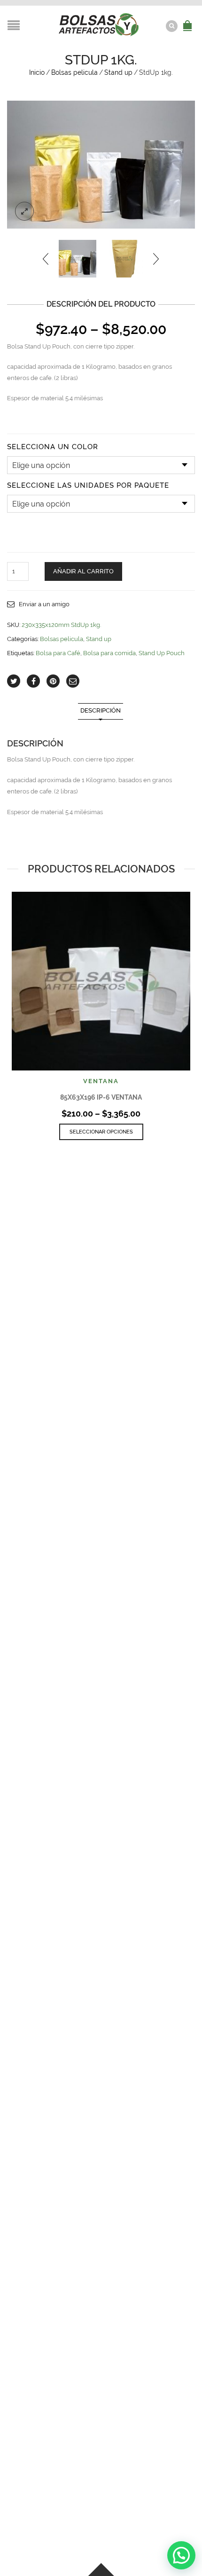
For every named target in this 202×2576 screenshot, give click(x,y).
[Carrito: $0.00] (187, 20)
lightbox (24, 211)
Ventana (101, 1081)
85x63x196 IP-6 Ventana (101, 1097)
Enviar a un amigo (44, 604)
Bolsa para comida (109, 653)
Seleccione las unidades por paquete (88, 486)
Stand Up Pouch (162, 653)
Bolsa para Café (58, 653)
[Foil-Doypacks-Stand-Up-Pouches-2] (101, 165)
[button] (181, 2555)
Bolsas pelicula (74, 72)
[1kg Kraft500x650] (124, 259)
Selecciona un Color (53, 447)
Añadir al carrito (83, 571)
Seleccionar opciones (101, 1132)
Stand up (118, 72)
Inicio (37, 72)
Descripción (101, 710)
